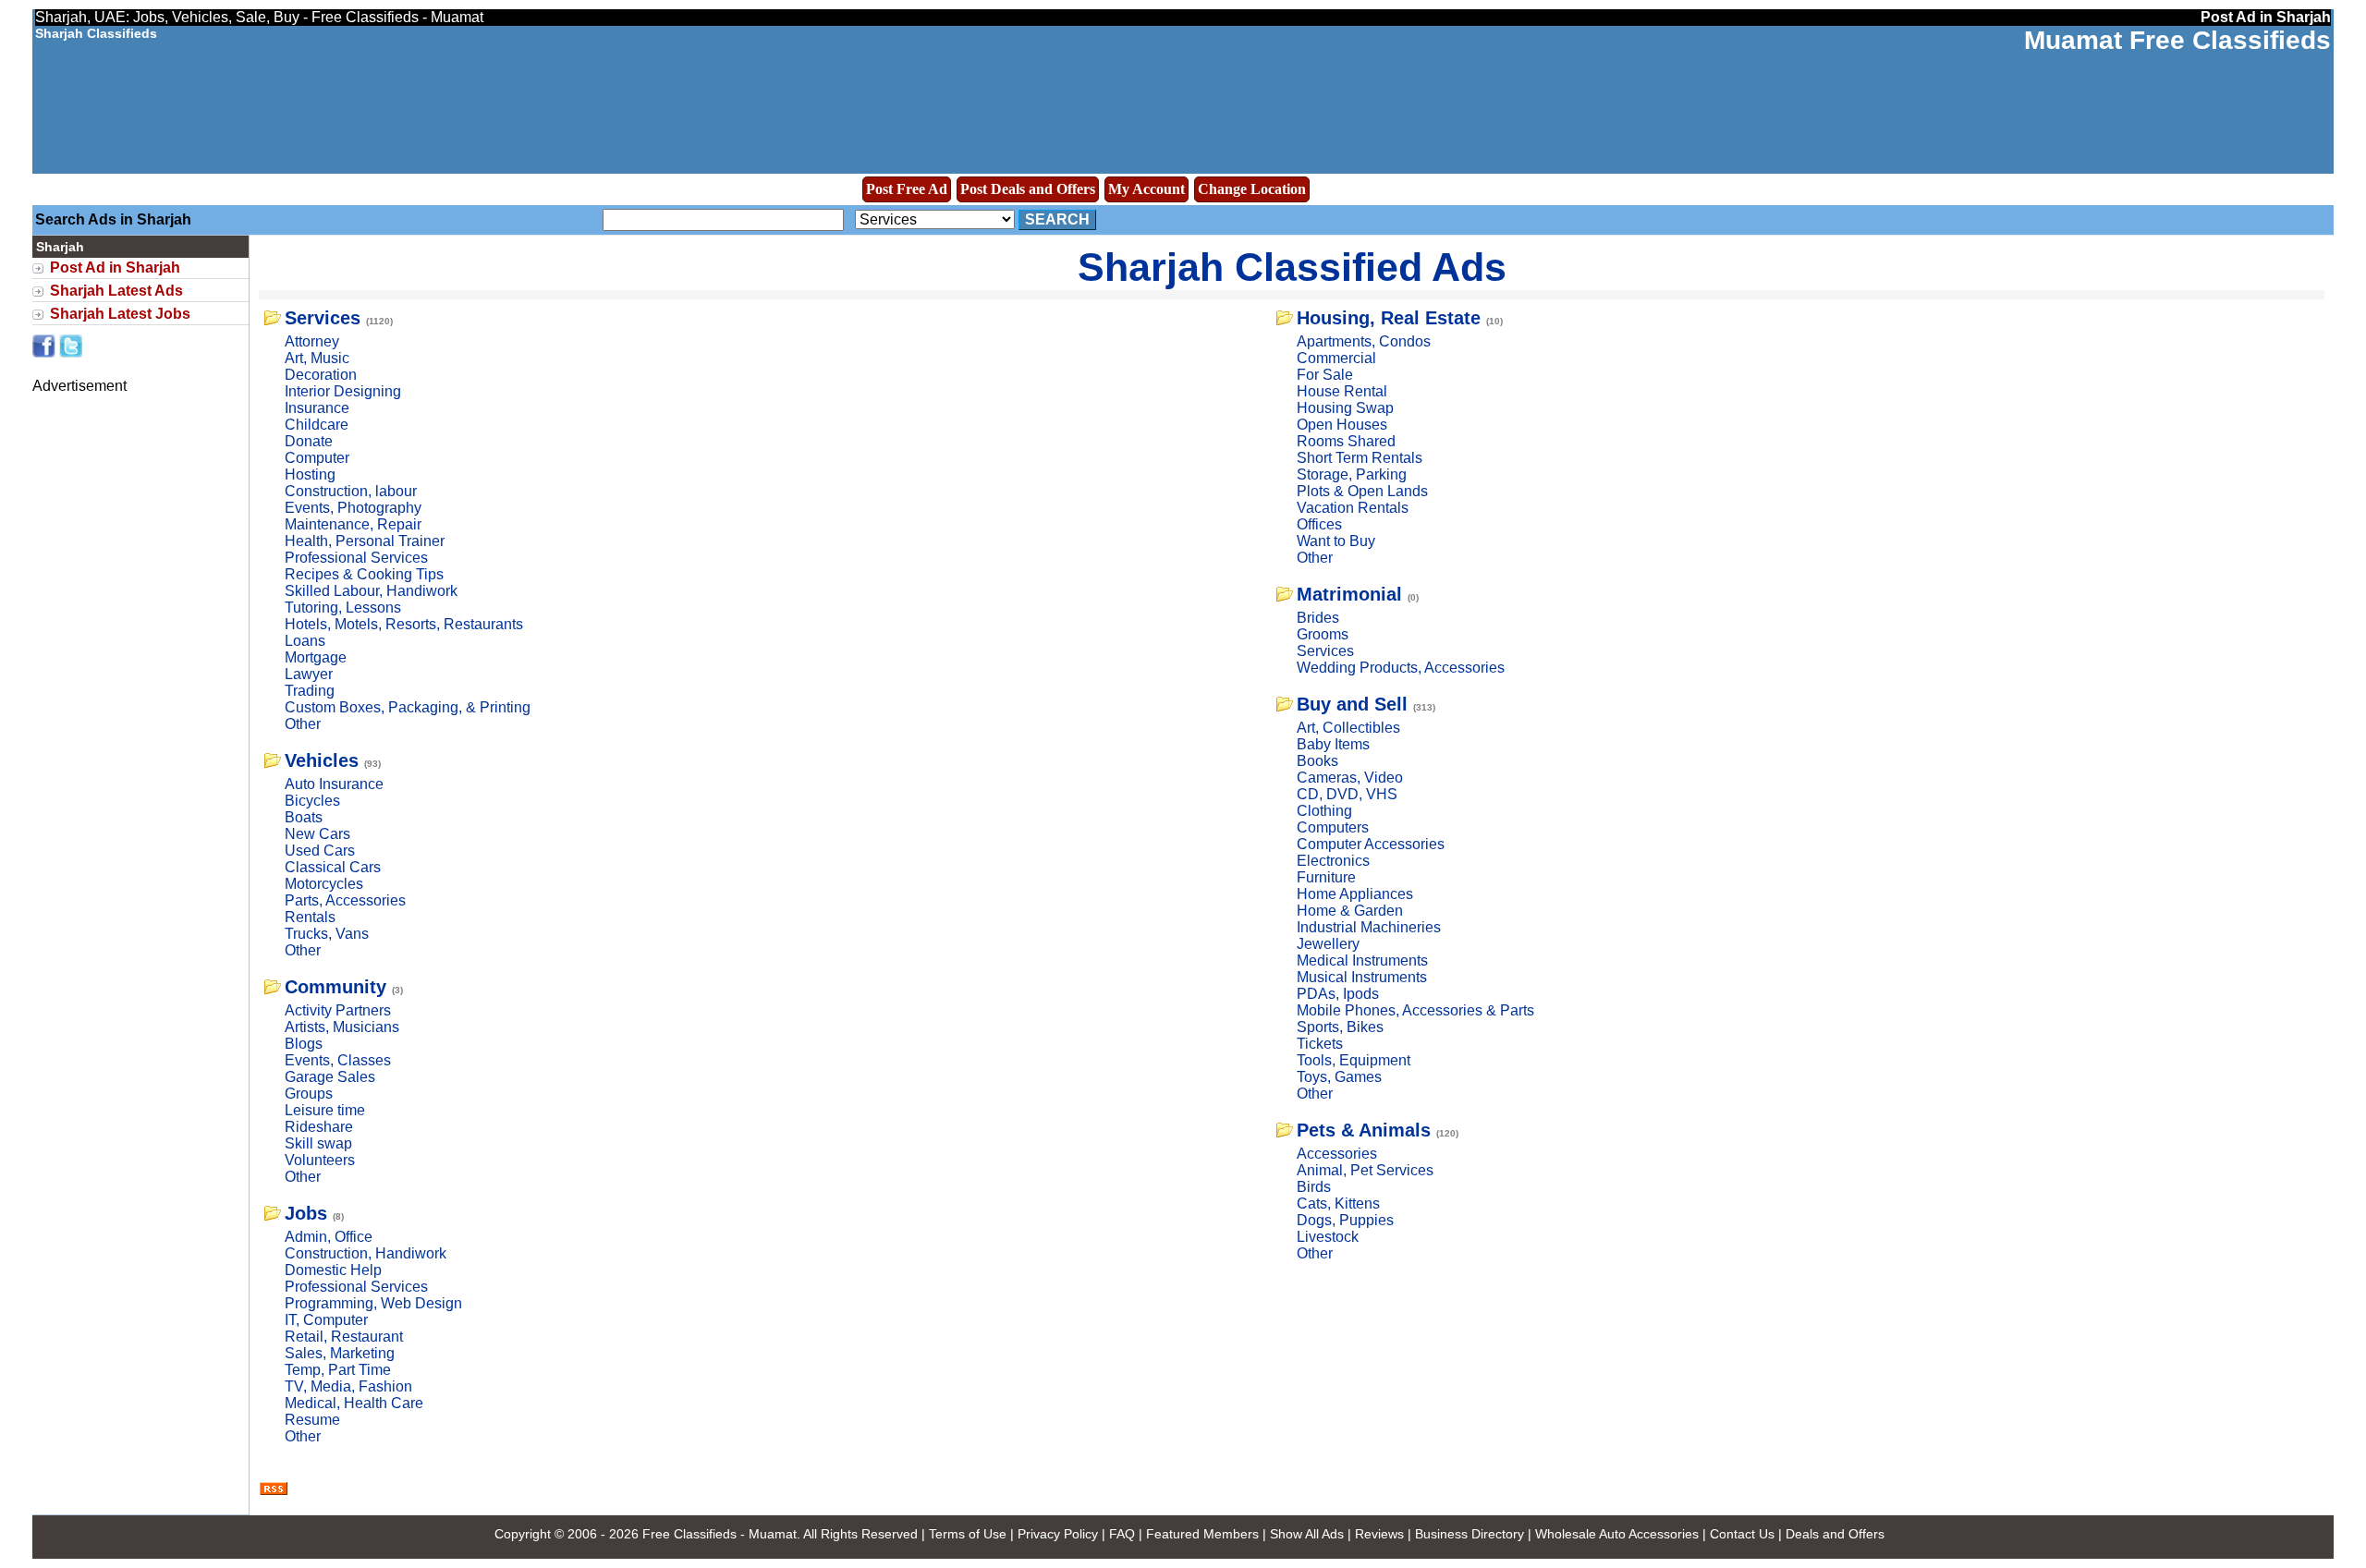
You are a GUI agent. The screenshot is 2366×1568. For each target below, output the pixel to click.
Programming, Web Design (373, 1303)
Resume (312, 1420)
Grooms (1323, 634)
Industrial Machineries (1369, 927)
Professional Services (356, 558)
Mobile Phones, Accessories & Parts (1415, 1010)
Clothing (1324, 811)
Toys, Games (1339, 1077)
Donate (309, 441)
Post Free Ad (907, 189)
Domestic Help (333, 1270)
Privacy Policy (1058, 1534)
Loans (305, 641)
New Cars (317, 834)
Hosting (310, 474)
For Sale (1325, 375)
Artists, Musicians (342, 1027)
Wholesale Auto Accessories (1617, 1534)
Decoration (321, 375)
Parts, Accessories (345, 900)
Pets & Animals (1364, 1130)
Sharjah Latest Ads (116, 291)
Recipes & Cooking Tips (364, 574)
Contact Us (1742, 1534)
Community (335, 987)
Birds (1314, 1187)
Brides (1318, 618)
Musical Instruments (1362, 977)
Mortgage (316, 657)
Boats (304, 817)
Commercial (1336, 358)
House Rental (1342, 391)
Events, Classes (338, 1060)
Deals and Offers (1835, 1534)
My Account (1146, 189)
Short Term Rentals (1360, 458)
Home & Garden (1350, 911)
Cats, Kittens (1338, 1203)
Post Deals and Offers (1028, 189)
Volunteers (320, 1160)
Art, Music (317, 358)
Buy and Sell (1352, 704)
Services (323, 318)
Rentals (310, 917)
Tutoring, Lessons (343, 608)
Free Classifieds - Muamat (720, 1534)
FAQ (1122, 1534)
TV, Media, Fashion (348, 1386)
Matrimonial (1349, 594)
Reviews (1379, 1534)
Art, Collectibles (1348, 728)
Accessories (1337, 1154)
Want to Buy (1336, 541)
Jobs (306, 1213)
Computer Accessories (1371, 844)
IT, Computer (326, 1320)
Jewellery (1328, 944)
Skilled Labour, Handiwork (371, 591)
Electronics (1333, 861)
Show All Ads (1307, 1534)
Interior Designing (343, 391)
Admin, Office (329, 1237)
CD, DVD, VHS (1347, 794)
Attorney (312, 341)
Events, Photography (353, 508)
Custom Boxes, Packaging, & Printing (408, 707)
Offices (1319, 524)
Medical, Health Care (354, 1403)
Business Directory (1470, 1534)
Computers (1333, 827)
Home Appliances (1355, 894)
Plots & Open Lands (1362, 491)
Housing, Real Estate (1389, 318)
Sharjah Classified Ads (1292, 267)
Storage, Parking (1352, 474)
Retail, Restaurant (344, 1337)
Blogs (304, 1044)
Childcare (317, 425)
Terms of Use (968, 1534)
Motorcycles (324, 884)
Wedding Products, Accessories (1401, 668)
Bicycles (312, 801)
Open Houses (1342, 425)
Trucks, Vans (327, 934)
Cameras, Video (1350, 778)
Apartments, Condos (1364, 341)
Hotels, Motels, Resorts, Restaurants (404, 624)
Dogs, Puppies (1345, 1220)
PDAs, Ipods (1338, 994)
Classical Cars (333, 867)
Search (1057, 219)
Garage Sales (330, 1077)
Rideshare (319, 1127)
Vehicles (322, 760)
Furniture (1326, 877)
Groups (309, 1094)
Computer (317, 458)
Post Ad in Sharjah (115, 267)
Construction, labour (351, 491)
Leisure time (325, 1110)
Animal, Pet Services (1365, 1170)
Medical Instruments (1362, 960)
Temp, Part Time (338, 1370)
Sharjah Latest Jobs (120, 314)
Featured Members (1202, 1534)
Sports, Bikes (1340, 1027)
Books (1317, 761)
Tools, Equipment (1354, 1060)
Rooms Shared (1346, 441)
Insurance (317, 408)
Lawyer (309, 674)
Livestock (1328, 1237)
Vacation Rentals (1353, 508)
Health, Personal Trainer (365, 541)
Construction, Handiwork (366, 1253)
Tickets (1320, 1044)
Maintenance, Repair (353, 524)
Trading (310, 691)
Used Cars (320, 851)
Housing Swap (1345, 408)
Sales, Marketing (340, 1353)
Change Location (1252, 189)
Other (303, 724)
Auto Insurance (334, 784)
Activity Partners (338, 1010)
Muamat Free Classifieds (2177, 40)
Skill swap (318, 1143)
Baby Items (1333, 744)
